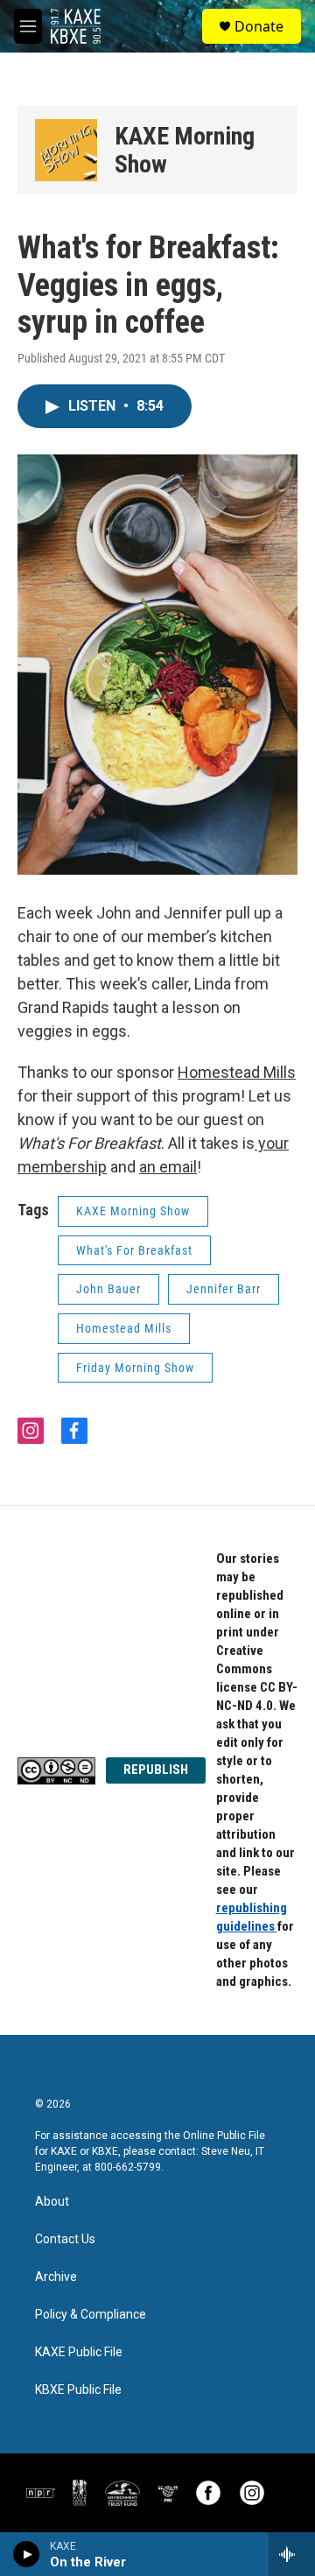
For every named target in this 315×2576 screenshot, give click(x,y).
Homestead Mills (124, 1328)
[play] (27, 2554)
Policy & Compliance (91, 2315)
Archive (56, 2277)
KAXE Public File (79, 2352)
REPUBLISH (156, 1770)
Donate (259, 26)
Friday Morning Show (135, 1368)
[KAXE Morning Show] (66, 150)
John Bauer (108, 1289)
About (52, 2202)
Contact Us (65, 2239)
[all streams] (292, 2554)
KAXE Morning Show (185, 150)
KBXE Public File (78, 2390)
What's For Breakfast (134, 1250)
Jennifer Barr (224, 1289)
